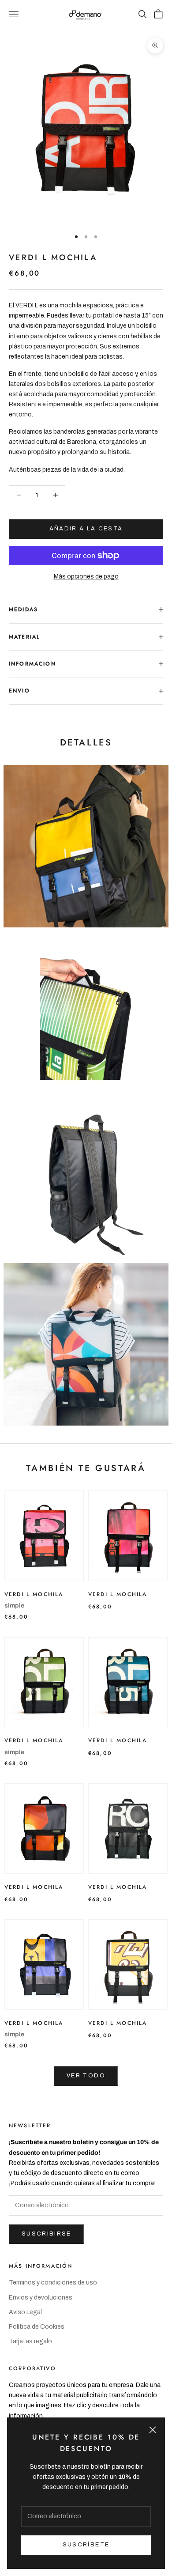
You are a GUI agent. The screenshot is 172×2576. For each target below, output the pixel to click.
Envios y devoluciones (41, 2298)
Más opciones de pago (86, 577)
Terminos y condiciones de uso (53, 2283)
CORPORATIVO (32, 2368)
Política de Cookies (37, 2327)
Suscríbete (86, 2545)
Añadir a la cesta (86, 529)
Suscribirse (47, 2234)
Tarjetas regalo (30, 2341)
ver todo (86, 2076)
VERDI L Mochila (34, 1594)
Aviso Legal (25, 2312)
